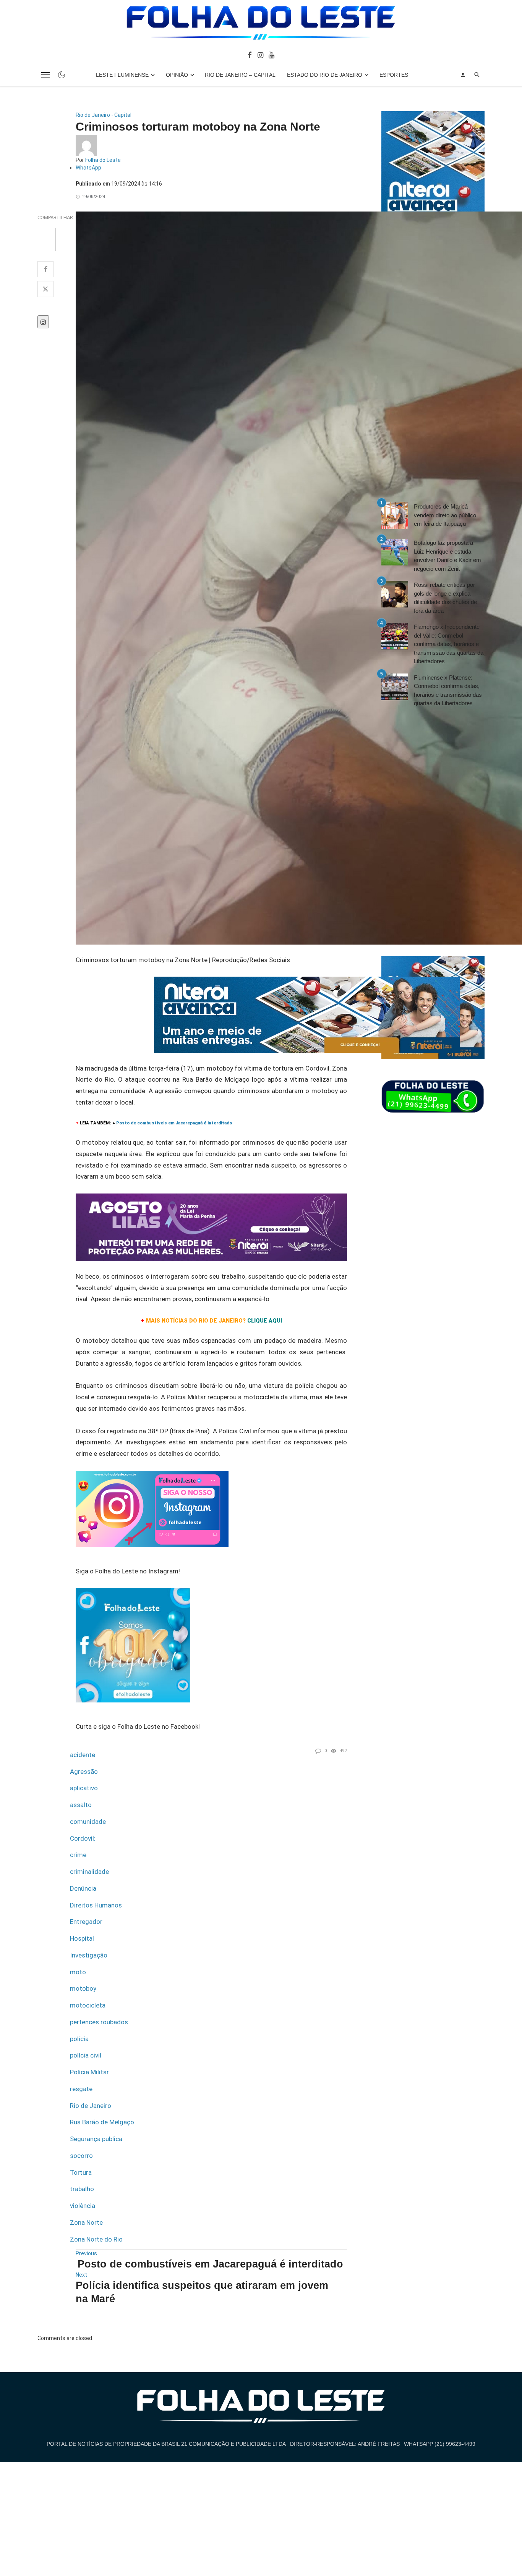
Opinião (177, 75)
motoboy (83, 1988)
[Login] (463, 75)
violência (83, 2206)
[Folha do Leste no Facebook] (250, 55)
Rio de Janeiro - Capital (104, 115)
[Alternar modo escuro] (62, 75)
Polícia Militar (89, 2072)
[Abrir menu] (45, 75)
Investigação (89, 1955)
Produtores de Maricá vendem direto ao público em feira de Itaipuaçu (445, 515)
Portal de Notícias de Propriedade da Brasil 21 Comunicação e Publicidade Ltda (166, 2444)
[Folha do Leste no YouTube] (272, 55)
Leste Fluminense (122, 75)
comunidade (88, 1822)
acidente (83, 1755)
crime (78, 1855)
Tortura (81, 2172)
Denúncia (83, 1888)
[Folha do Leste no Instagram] (260, 55)
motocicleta (88, 2005)
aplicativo (84, 1788)
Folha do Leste (103, 160)
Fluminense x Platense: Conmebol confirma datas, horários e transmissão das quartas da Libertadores (448, 690)
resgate (81, 2089)
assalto (81, 1805)
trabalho (82, 2189)
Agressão (84, 1772)
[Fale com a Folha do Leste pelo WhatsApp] (433, 1097)
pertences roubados (99, 2022)
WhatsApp (88, 168)
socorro (81, 2156)
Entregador (86, 1922)
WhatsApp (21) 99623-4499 (440, 2444)
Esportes (394, 75)
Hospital (82, 1938)
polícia (79, 2039)
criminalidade (89, 1872)
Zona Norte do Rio (96, 2239)
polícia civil (86, 2055)
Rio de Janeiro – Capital (240, 75)
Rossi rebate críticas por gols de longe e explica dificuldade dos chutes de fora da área (445, 598)
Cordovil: (83, 1838)
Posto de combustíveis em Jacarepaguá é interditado (210, 2264)
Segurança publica (96, 2139)
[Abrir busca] (477, 75)
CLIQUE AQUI (265, 1321)
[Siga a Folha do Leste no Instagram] (152, 1512)
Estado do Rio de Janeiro (325, 75)
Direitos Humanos (96, 1905)
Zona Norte (86, 2222)
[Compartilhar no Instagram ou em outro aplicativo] (43, 322)
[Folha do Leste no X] (45, 289)
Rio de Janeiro (91, 2106)
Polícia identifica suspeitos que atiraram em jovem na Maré (202, 2292)
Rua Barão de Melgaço (102, 2122)
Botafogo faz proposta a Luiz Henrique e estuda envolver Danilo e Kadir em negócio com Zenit (447, 556)
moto (78, 1972)
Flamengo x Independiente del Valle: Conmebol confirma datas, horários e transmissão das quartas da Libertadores (449, 644)
